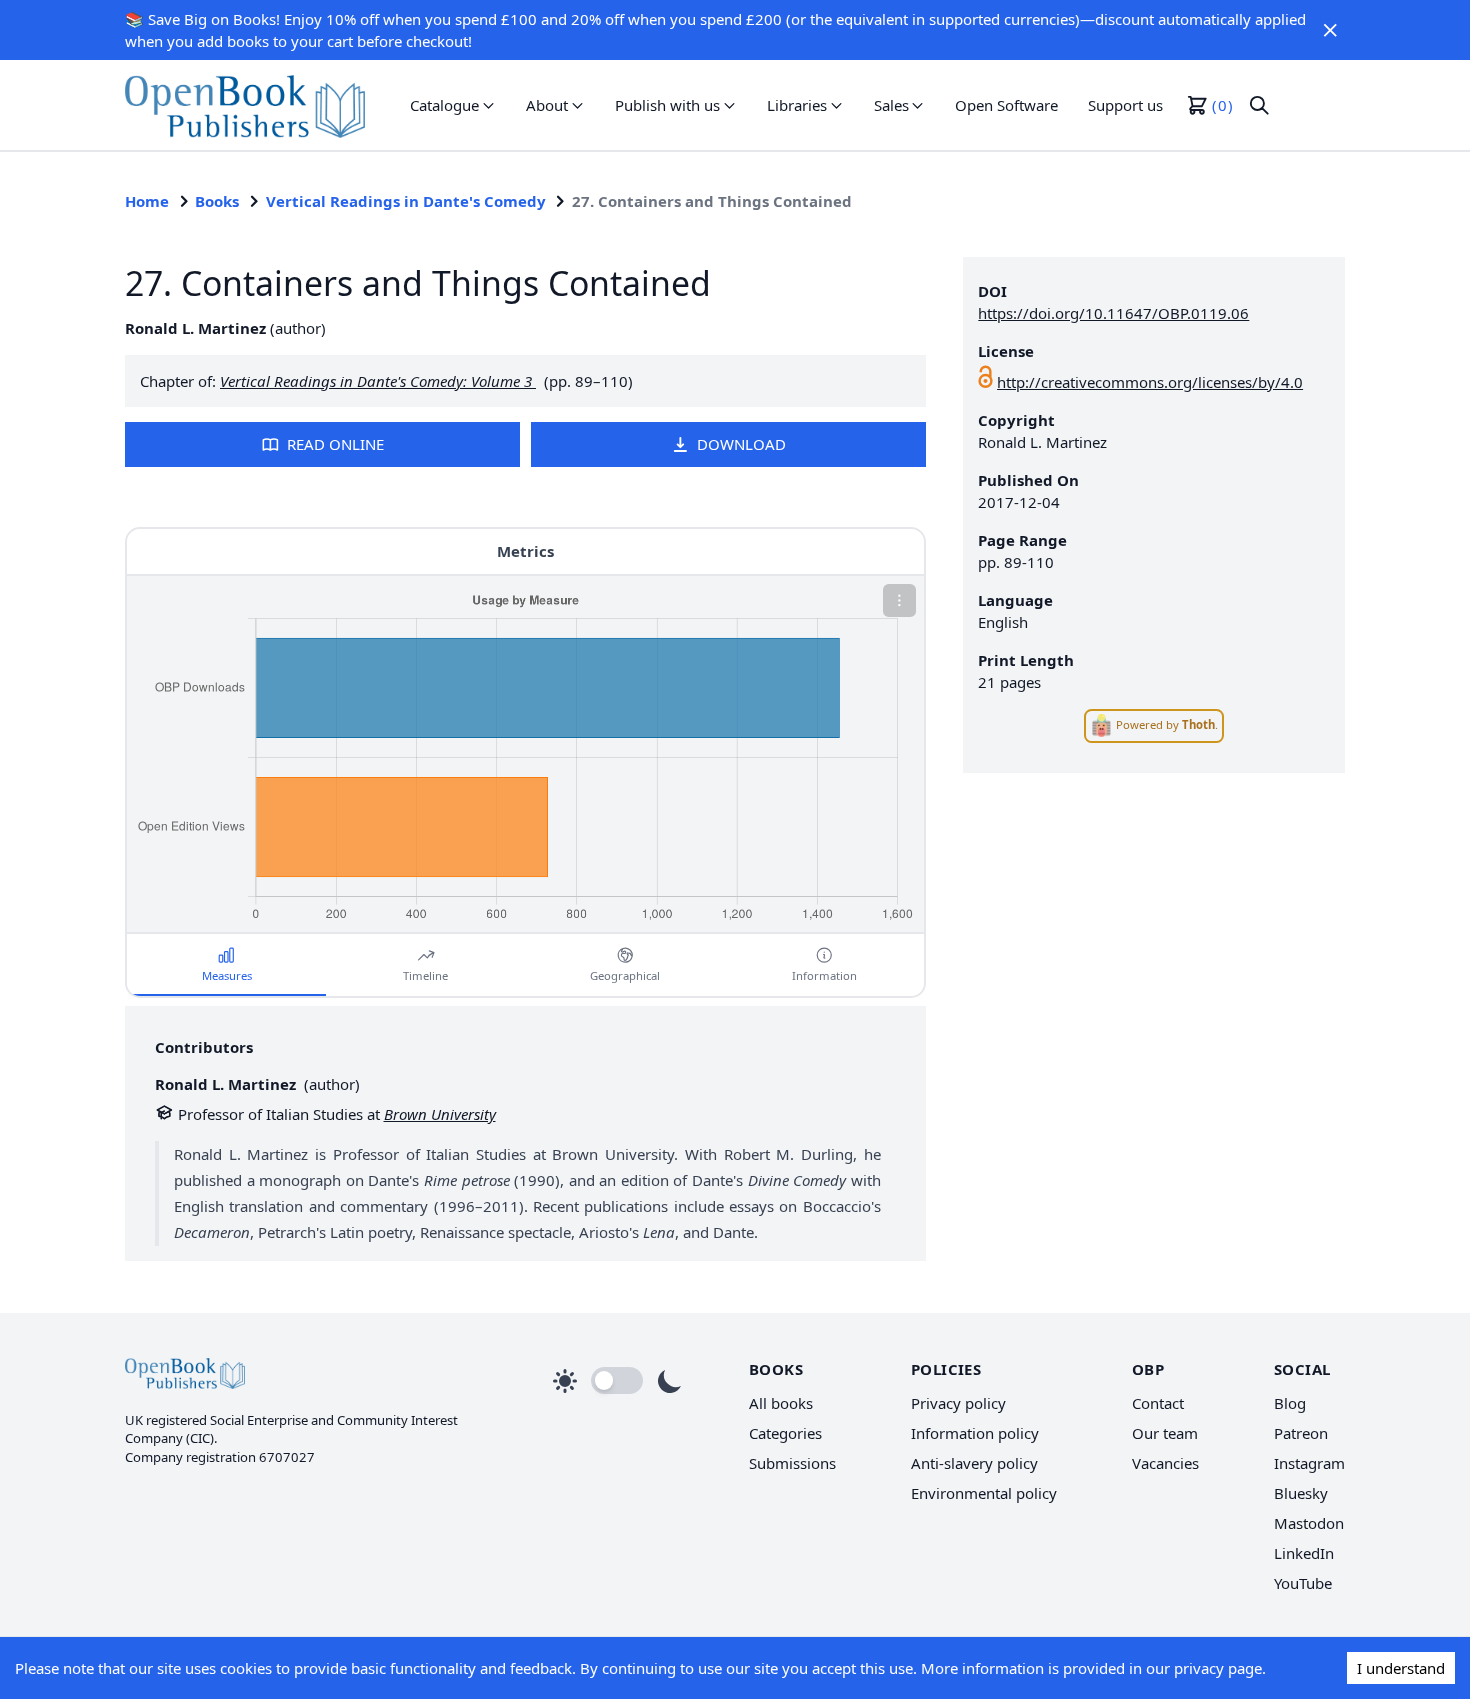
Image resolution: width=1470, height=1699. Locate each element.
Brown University (440, 1114)
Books (217, 201)
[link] (245, 105)
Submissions (792, 1463)
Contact (1158, 1403)
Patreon (1301, 1433)
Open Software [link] (1006, 105)
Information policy (975, 1433)
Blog (1290, 1403)
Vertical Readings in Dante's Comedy (406, 201)
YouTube (1303, 1583)
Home (147, 201)
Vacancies (1165, 1463)
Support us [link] (1125, 105)
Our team (1165, 1433)
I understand (1401, 1668)
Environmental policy (984, 1493)
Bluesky (1301, 1493)
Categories (785, 1433)
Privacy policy (958, 1403)
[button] (1330, 30)
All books (781, 1403)
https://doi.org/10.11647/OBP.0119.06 (1113, 313)
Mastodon (1309, 1523)
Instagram (1309, 1463)
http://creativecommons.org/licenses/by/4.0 (1150, 382)
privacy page (1218, 1668)
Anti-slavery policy (974, 1463)
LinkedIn (1304, 1553)
